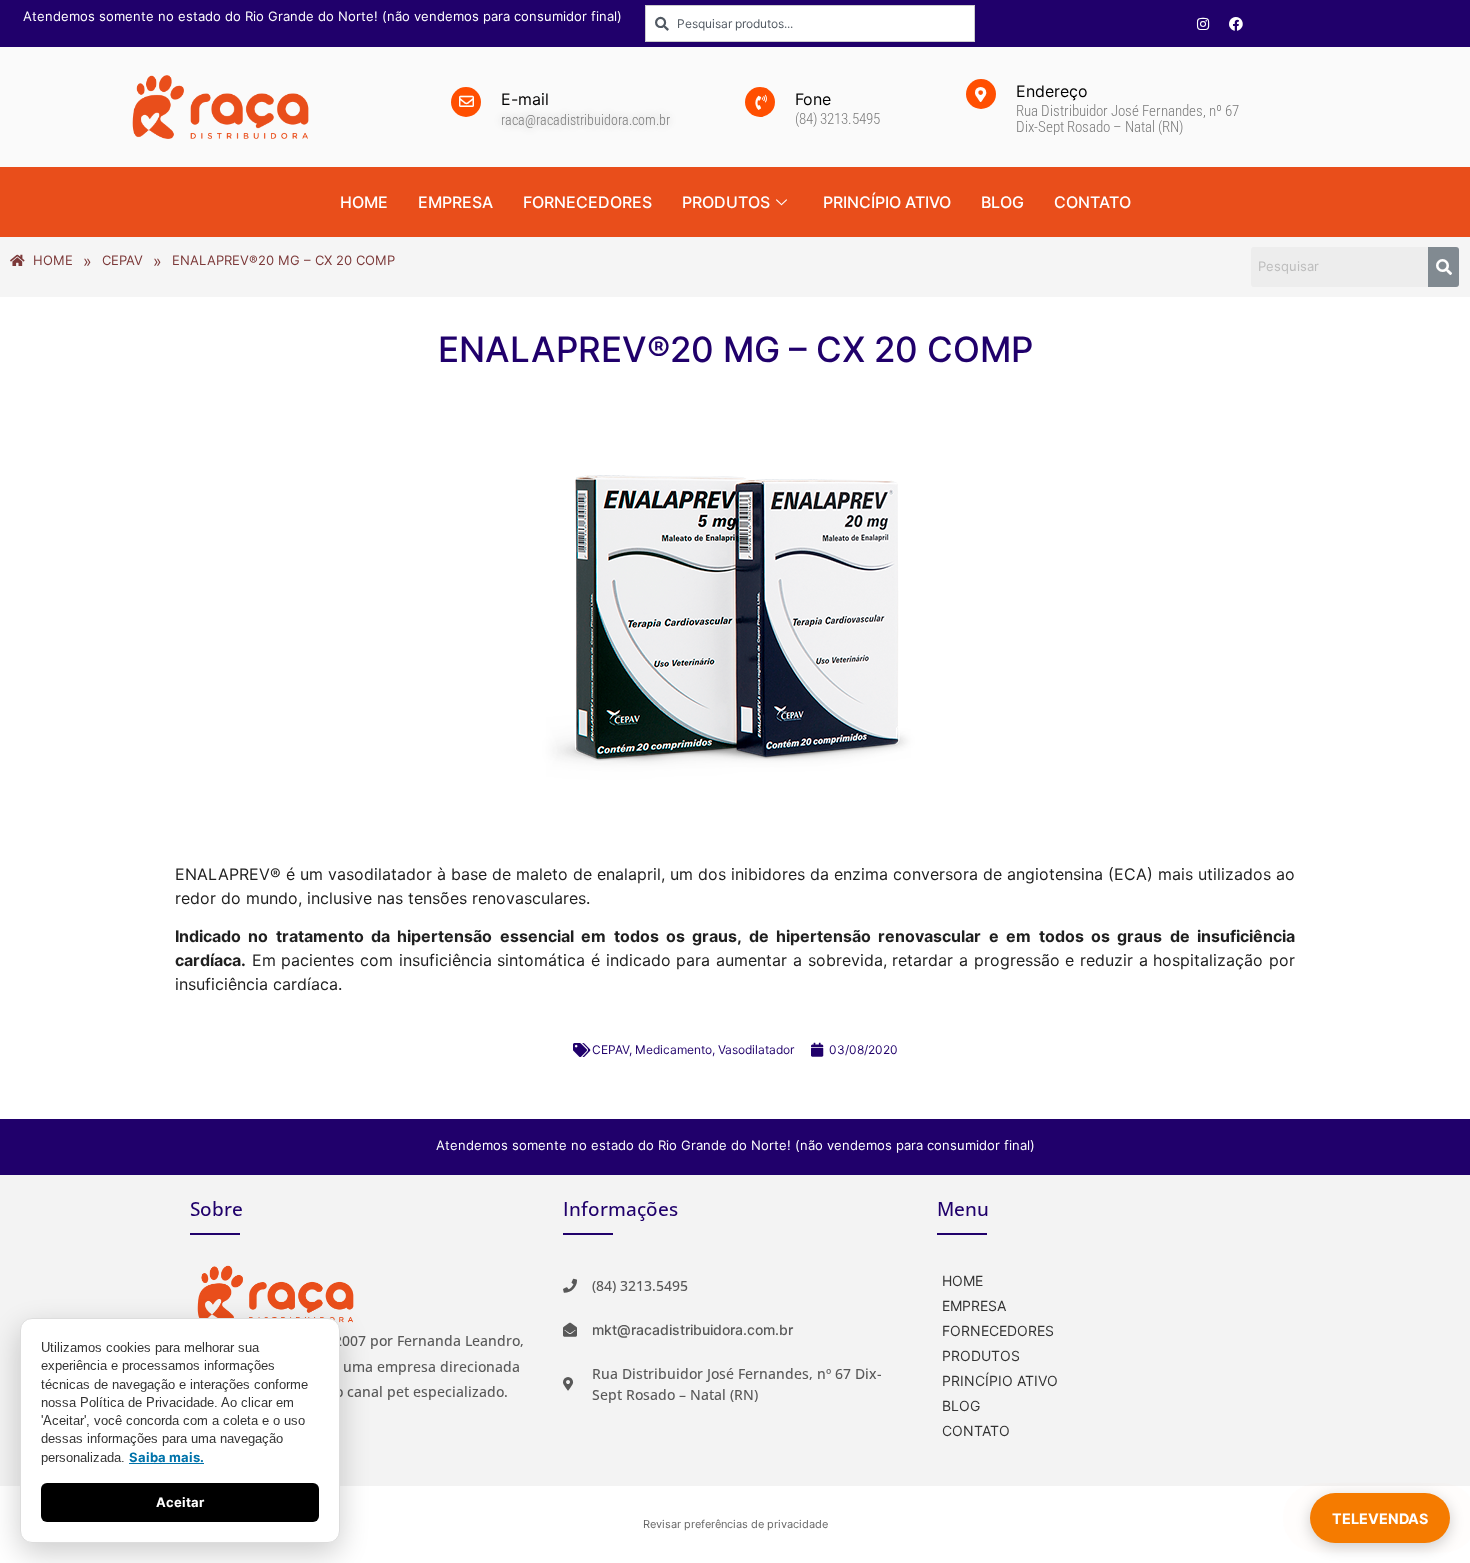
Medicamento (673, 1049)
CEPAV (610, 1049)
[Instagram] (1203, 24)
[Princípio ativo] (1108, 1378)
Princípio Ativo (887, 202)
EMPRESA (455, 202)
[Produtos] (1108, 1353)
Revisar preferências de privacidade (735, 1524)
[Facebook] (1236, 24)
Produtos (726, 202)
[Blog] (1108, 1403)
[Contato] (1108, 1428)
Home (364, 202)
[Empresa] (1108, 1303)
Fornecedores (587, 202)
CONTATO (1092, 202)
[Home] (1108, 1278)
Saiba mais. (166, 1457)
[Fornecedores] (1108, 1328)
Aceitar (180, 1502)
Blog (1002, 202)
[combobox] (810, 23)
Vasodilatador (756, 1049)
